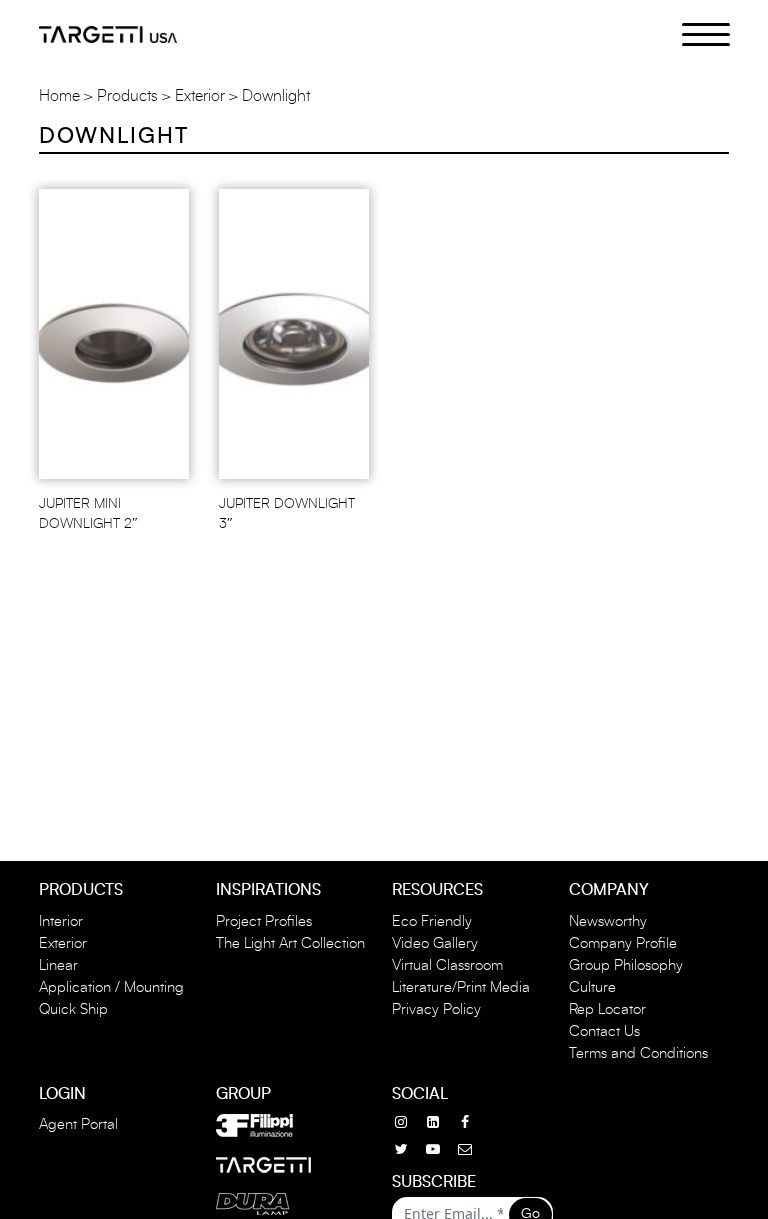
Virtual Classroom (447, 965)
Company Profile (623, 943)
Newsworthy (608, 921)
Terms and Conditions (638, 1053)
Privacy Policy (436, 1009)
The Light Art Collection (290, 943)
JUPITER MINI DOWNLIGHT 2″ (88, 514)
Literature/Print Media (461, 987)
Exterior (200, 96)
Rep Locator (607, 1009)
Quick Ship (73, 1009)
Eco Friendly (432, 921)
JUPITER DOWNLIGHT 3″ (287, 514)
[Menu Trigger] (694, 33)
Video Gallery (435, 943)
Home (59, 96)
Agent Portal (78, 1124)
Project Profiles (264, 921)
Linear (58, 965)
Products (127, 96)
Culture (592, 987)
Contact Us (604, 1031)
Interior (61, 921)
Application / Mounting (111, 987)
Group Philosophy (626, 965)
